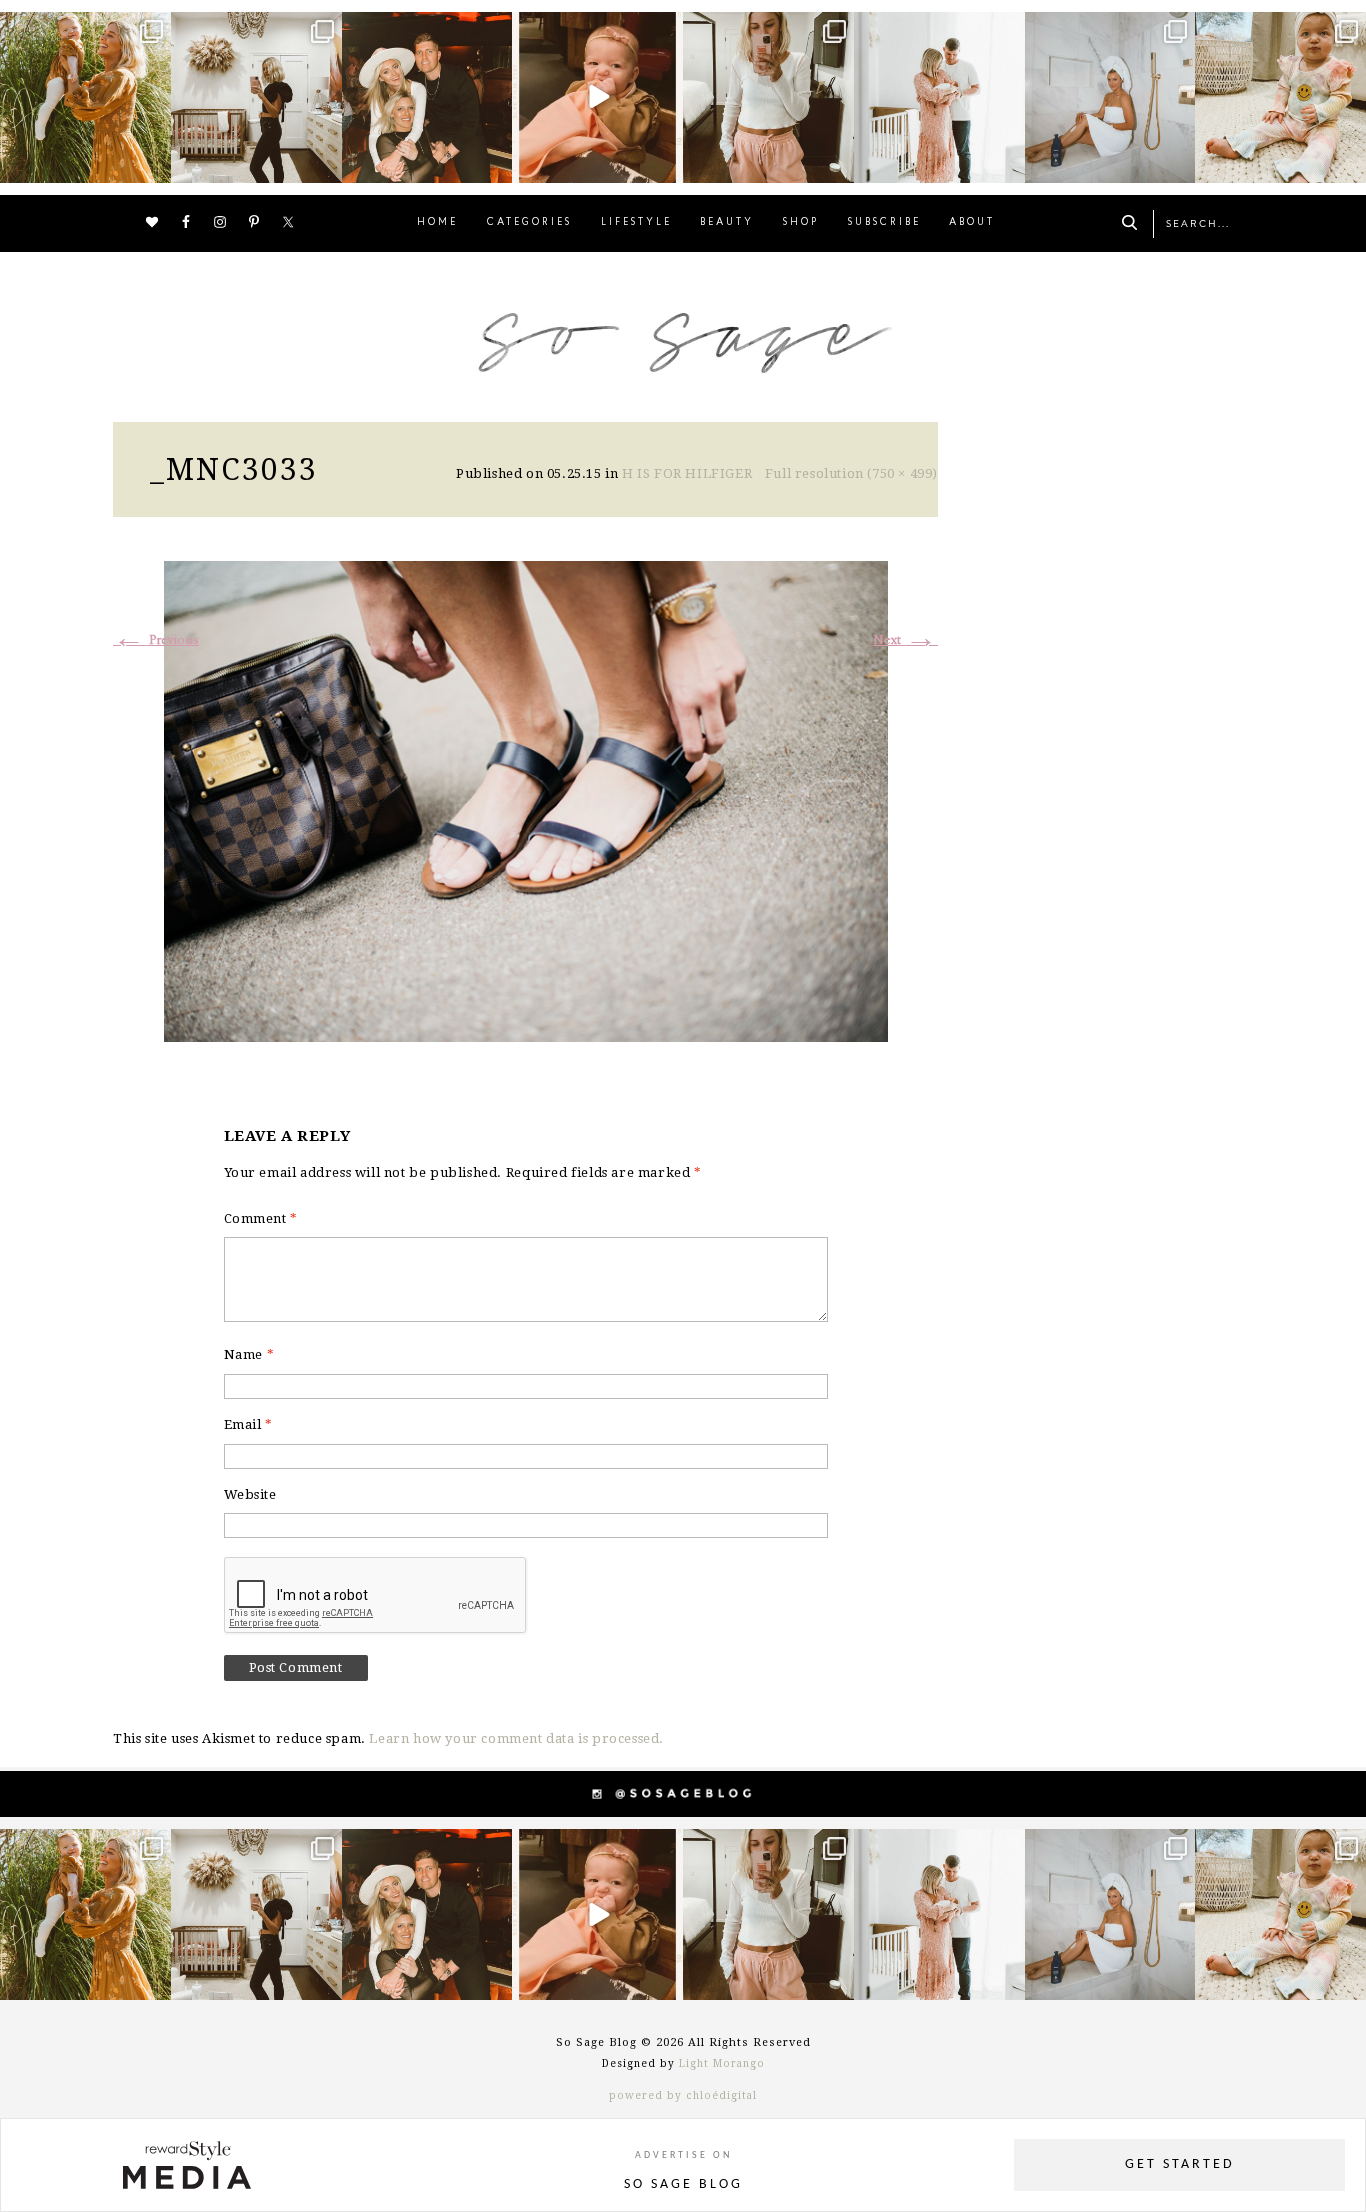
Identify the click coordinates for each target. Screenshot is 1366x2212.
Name (249, 1354)
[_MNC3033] (526, 798)
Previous (156, 640)
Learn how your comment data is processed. (516, 1738)
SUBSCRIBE (884, 222)
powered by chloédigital (683, 2095)
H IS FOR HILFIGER (687, 473)
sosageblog (84, 29)
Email (248, 1424)
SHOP (801, 222)
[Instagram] (153, 163)
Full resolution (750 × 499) (851, 473)
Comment (261, 1218)
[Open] (85, 97)
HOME (437, 222)
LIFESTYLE (636, 222)
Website (250, 1494)
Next (905, 640)
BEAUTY (727, 222)
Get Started (1180, 2164)
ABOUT (972, 222)
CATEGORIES (529, 222)
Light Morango (722, 2063)
